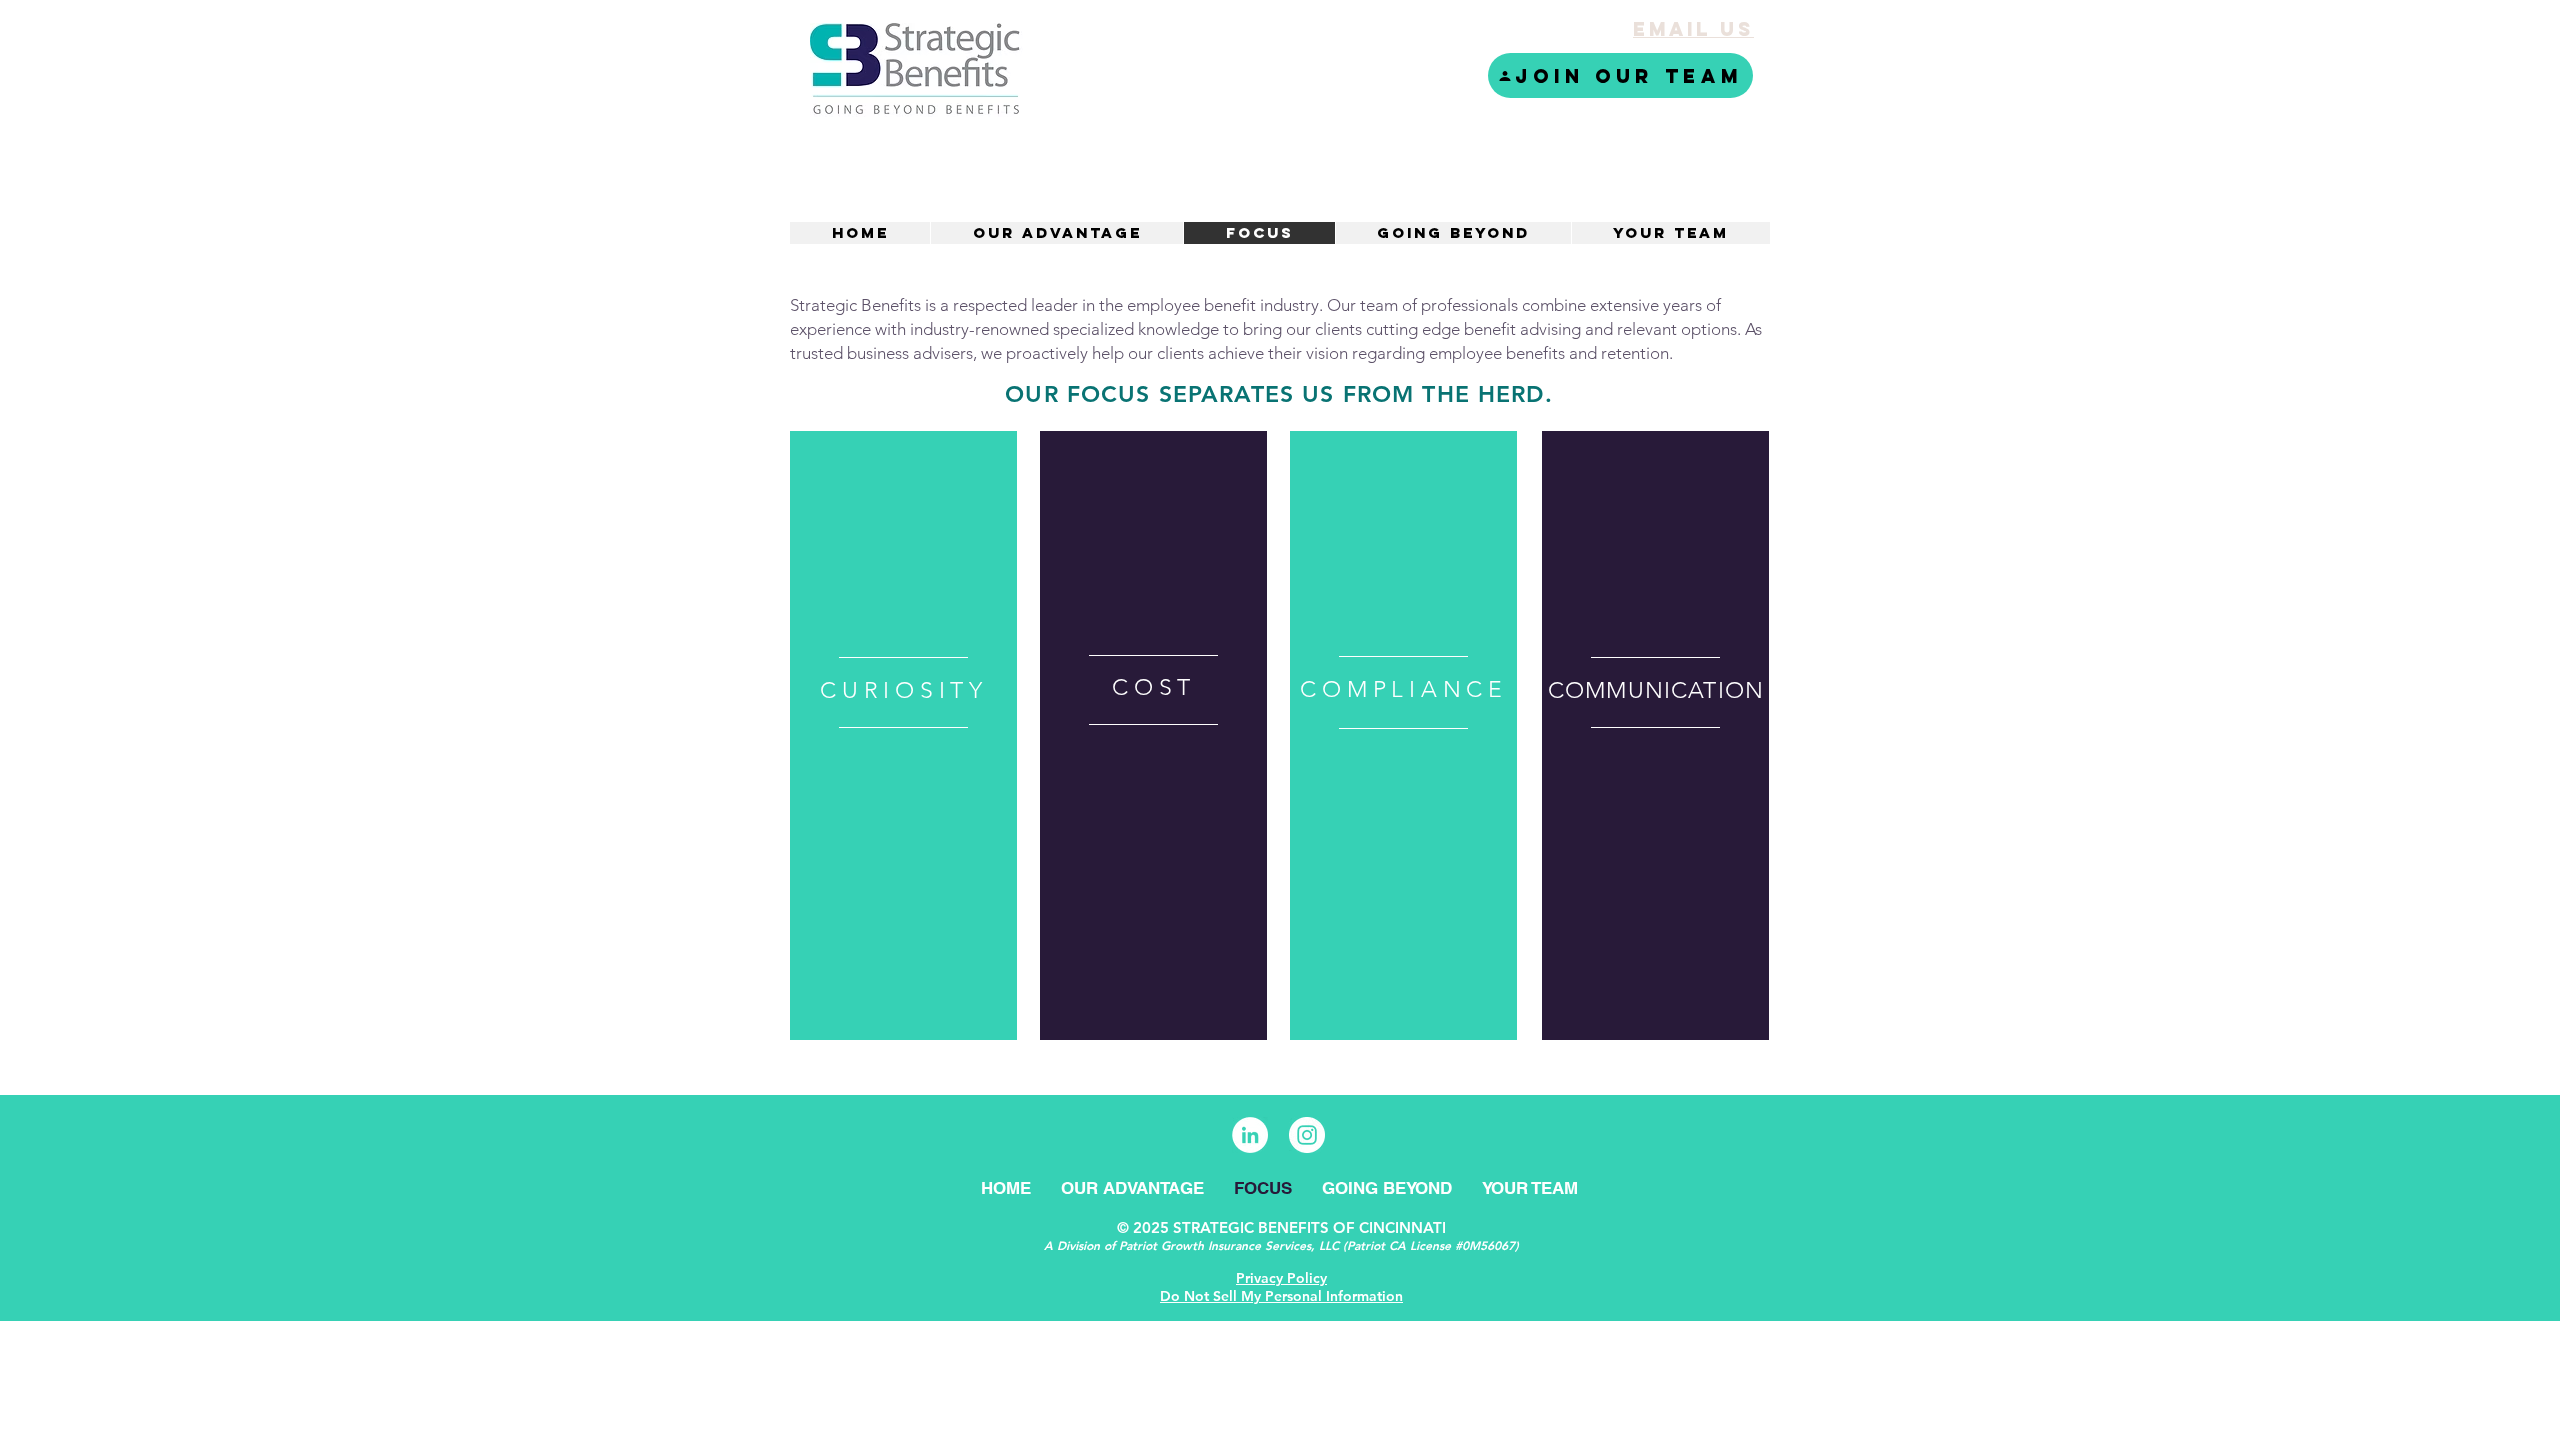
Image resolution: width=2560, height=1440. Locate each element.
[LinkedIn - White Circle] (1250, 1135)
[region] (903, 735)
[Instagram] (1307, 1135)
